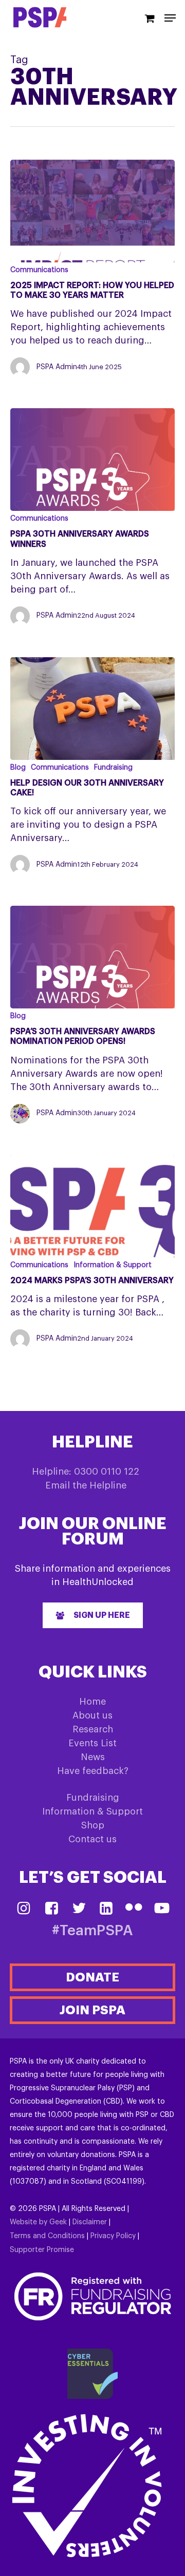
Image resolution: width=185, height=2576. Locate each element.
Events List (92, 1743)
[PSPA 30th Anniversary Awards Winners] (92, 460)
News (93, 1757)
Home (92, 1702)
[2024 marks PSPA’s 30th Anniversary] (92, 1206)
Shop (93, 1825)
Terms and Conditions (47, 2236)
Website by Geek (38, 2222)
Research (93, 1729)
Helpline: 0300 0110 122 (86, 1472)
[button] (93, 1615)
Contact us (92, 1839)
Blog (18, 768)
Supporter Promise (42, 2250)
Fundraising (113, 768)
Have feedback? (93, 1771)
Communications (39, 270)
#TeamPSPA (92, 1931)
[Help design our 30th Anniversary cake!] (92, 709)
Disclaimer (90, 2222)
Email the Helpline (86, 1485)
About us (92, 1715)
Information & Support (113, 1265)
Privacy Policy (113, 2236)
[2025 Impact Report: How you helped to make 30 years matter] (92, 211)
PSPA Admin (57, 367)
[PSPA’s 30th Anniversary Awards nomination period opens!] (92, 957)
